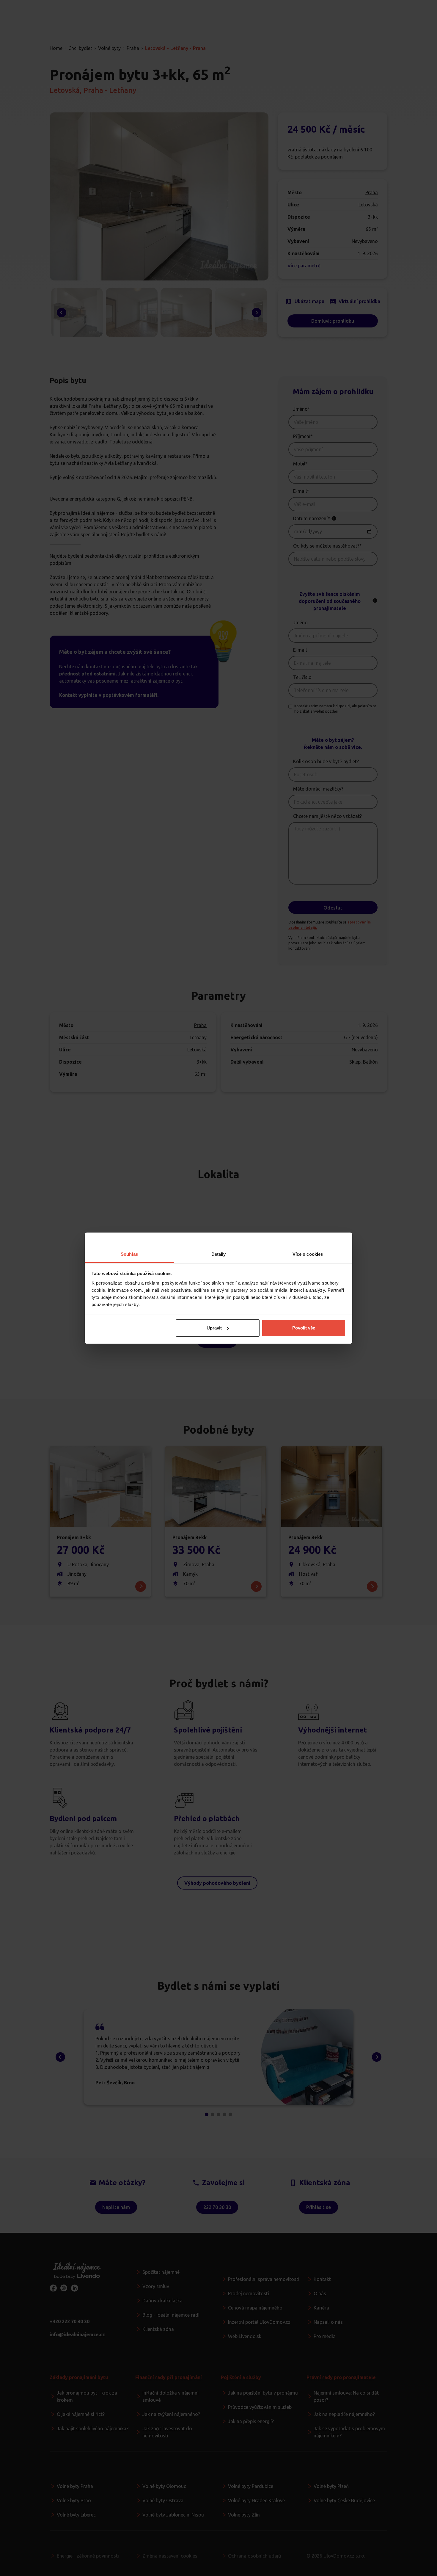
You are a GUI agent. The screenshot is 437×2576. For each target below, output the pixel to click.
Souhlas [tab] (129, 1254)
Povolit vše (304, 1328)
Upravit (214, 1328)
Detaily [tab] (219, 1254)
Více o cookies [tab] (308, 1254)
